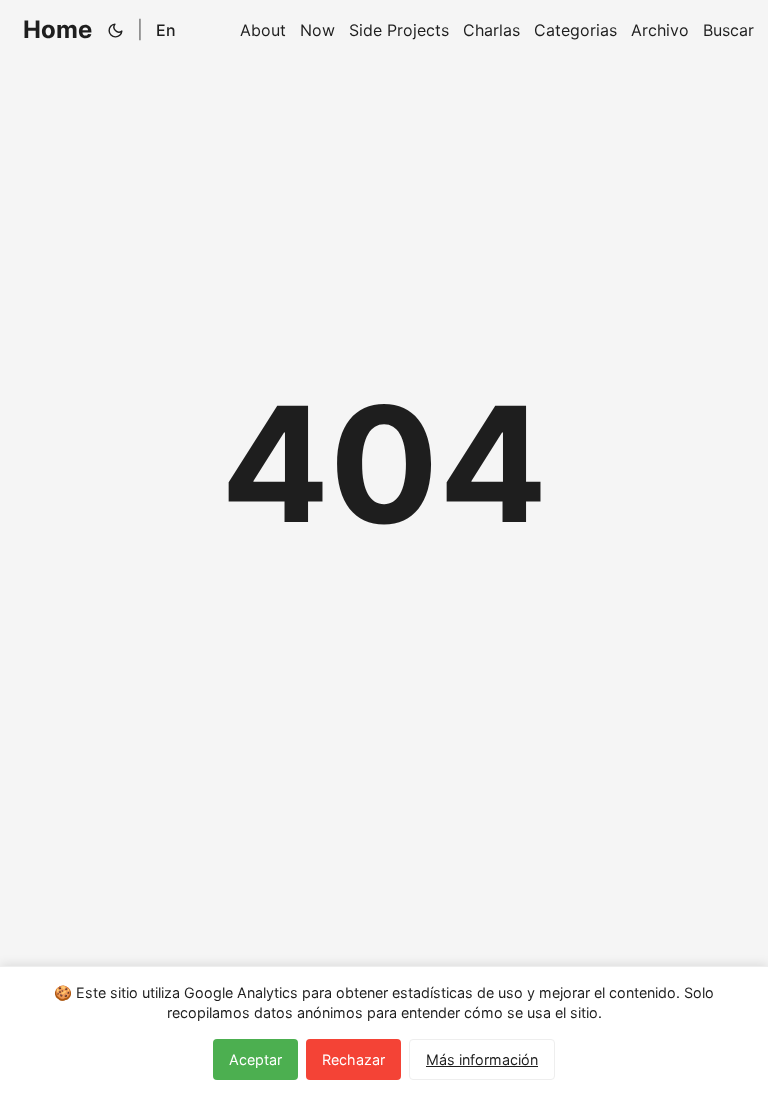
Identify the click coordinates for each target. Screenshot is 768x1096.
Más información (482, 1059)
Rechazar (353, 1059)
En (166, 30)
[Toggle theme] (116, 30)
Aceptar (255, 1059)
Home (57, 29)
